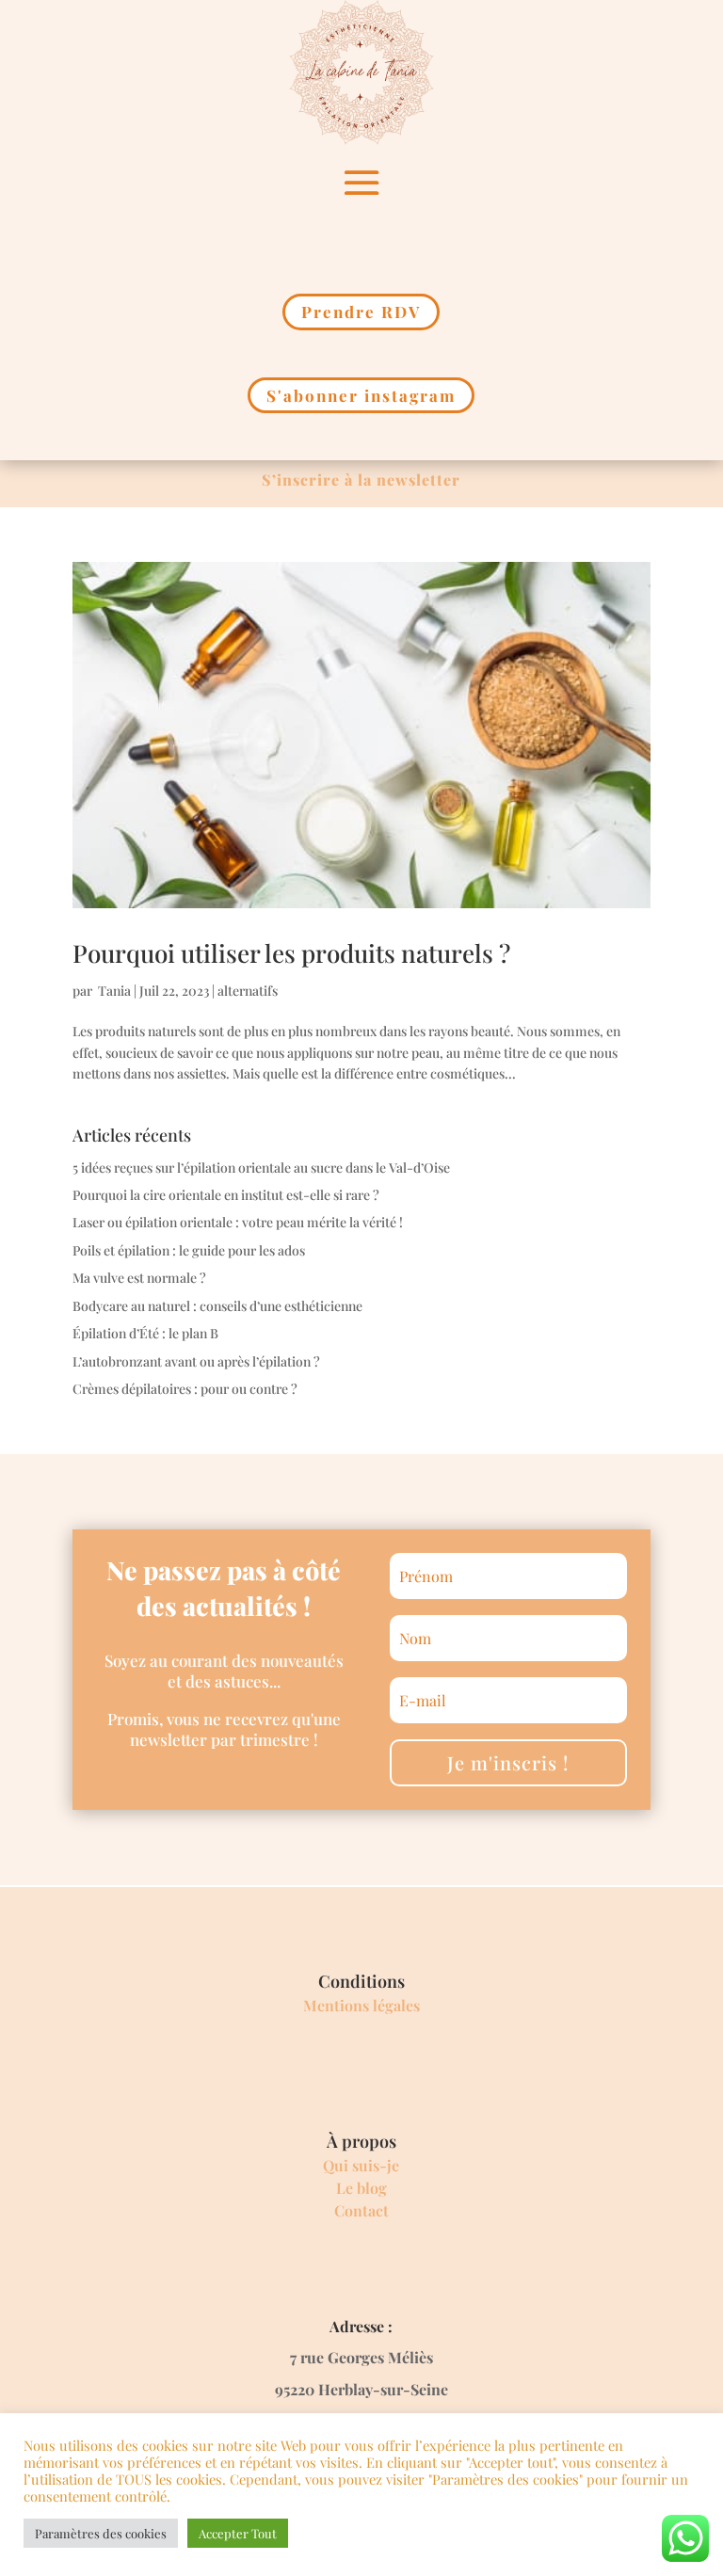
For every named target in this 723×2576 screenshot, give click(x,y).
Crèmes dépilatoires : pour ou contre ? (185, 1389)
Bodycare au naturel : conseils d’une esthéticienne (217, 1306)
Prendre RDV (361, 312)
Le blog (361, 2188)
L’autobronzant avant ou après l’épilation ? (196, 1361)
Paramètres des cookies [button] (101, 2533)
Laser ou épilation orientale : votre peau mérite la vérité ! (238, 1222)
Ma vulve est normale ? (139, 1278)
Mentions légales (361, 2005)
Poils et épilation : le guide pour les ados (189, 1250)
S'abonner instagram (361, 395)
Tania (113, 991)
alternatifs (248, 991)
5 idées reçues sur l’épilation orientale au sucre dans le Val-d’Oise (261, 1168)
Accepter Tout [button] (238, 2533)
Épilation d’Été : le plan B (145, 1333)
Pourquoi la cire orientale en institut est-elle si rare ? (226, 1195)
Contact (361, 2210)
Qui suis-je (361, 2165)
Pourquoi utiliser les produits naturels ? (291, 953)
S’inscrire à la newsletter (361, 480)
